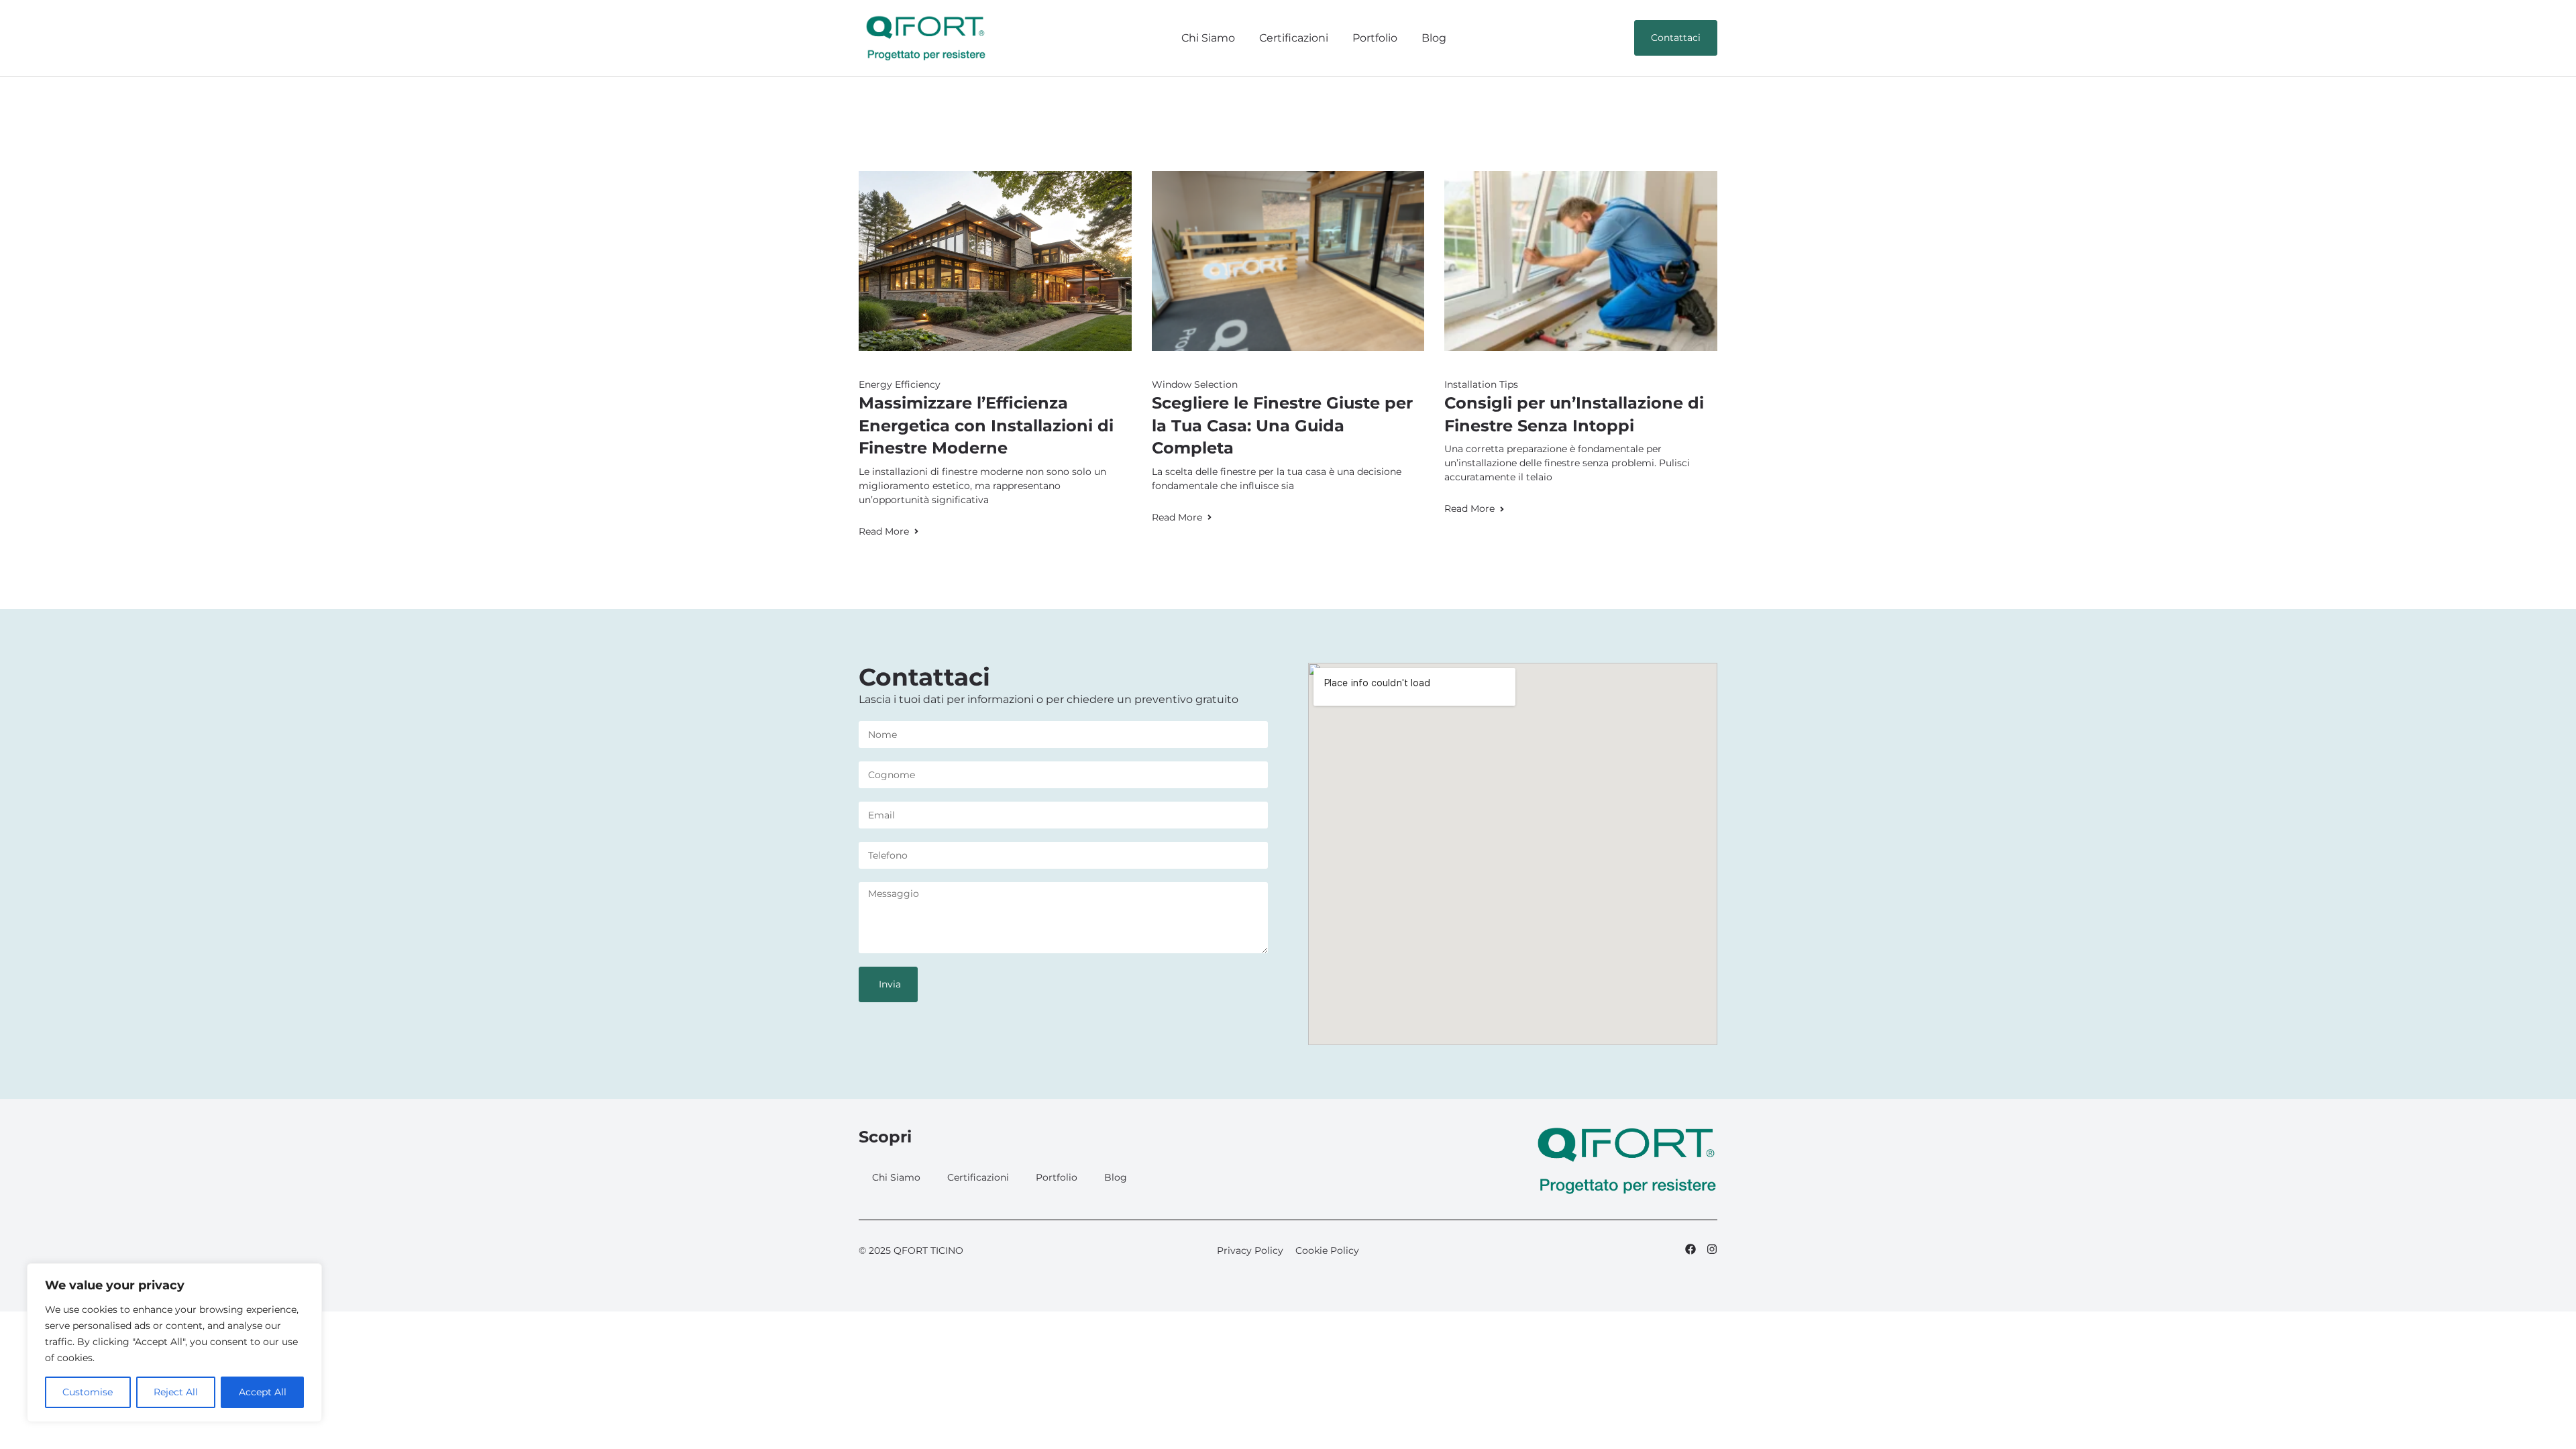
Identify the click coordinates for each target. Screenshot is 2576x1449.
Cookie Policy (1327, 1250)
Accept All (263, 1392)
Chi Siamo (1208, 38)
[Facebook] (1690, 1249)
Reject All (176, 1392)
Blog (1434, 38)
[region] (174, 1343)
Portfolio (1375, 38)
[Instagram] (1712, 1249)
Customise (88, 1392)
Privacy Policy (1250, 1250)
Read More (884, 531)
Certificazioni (1294, 38)
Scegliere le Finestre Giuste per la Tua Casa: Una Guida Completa (1282, 425)
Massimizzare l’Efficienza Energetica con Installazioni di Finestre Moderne (986, 425)
